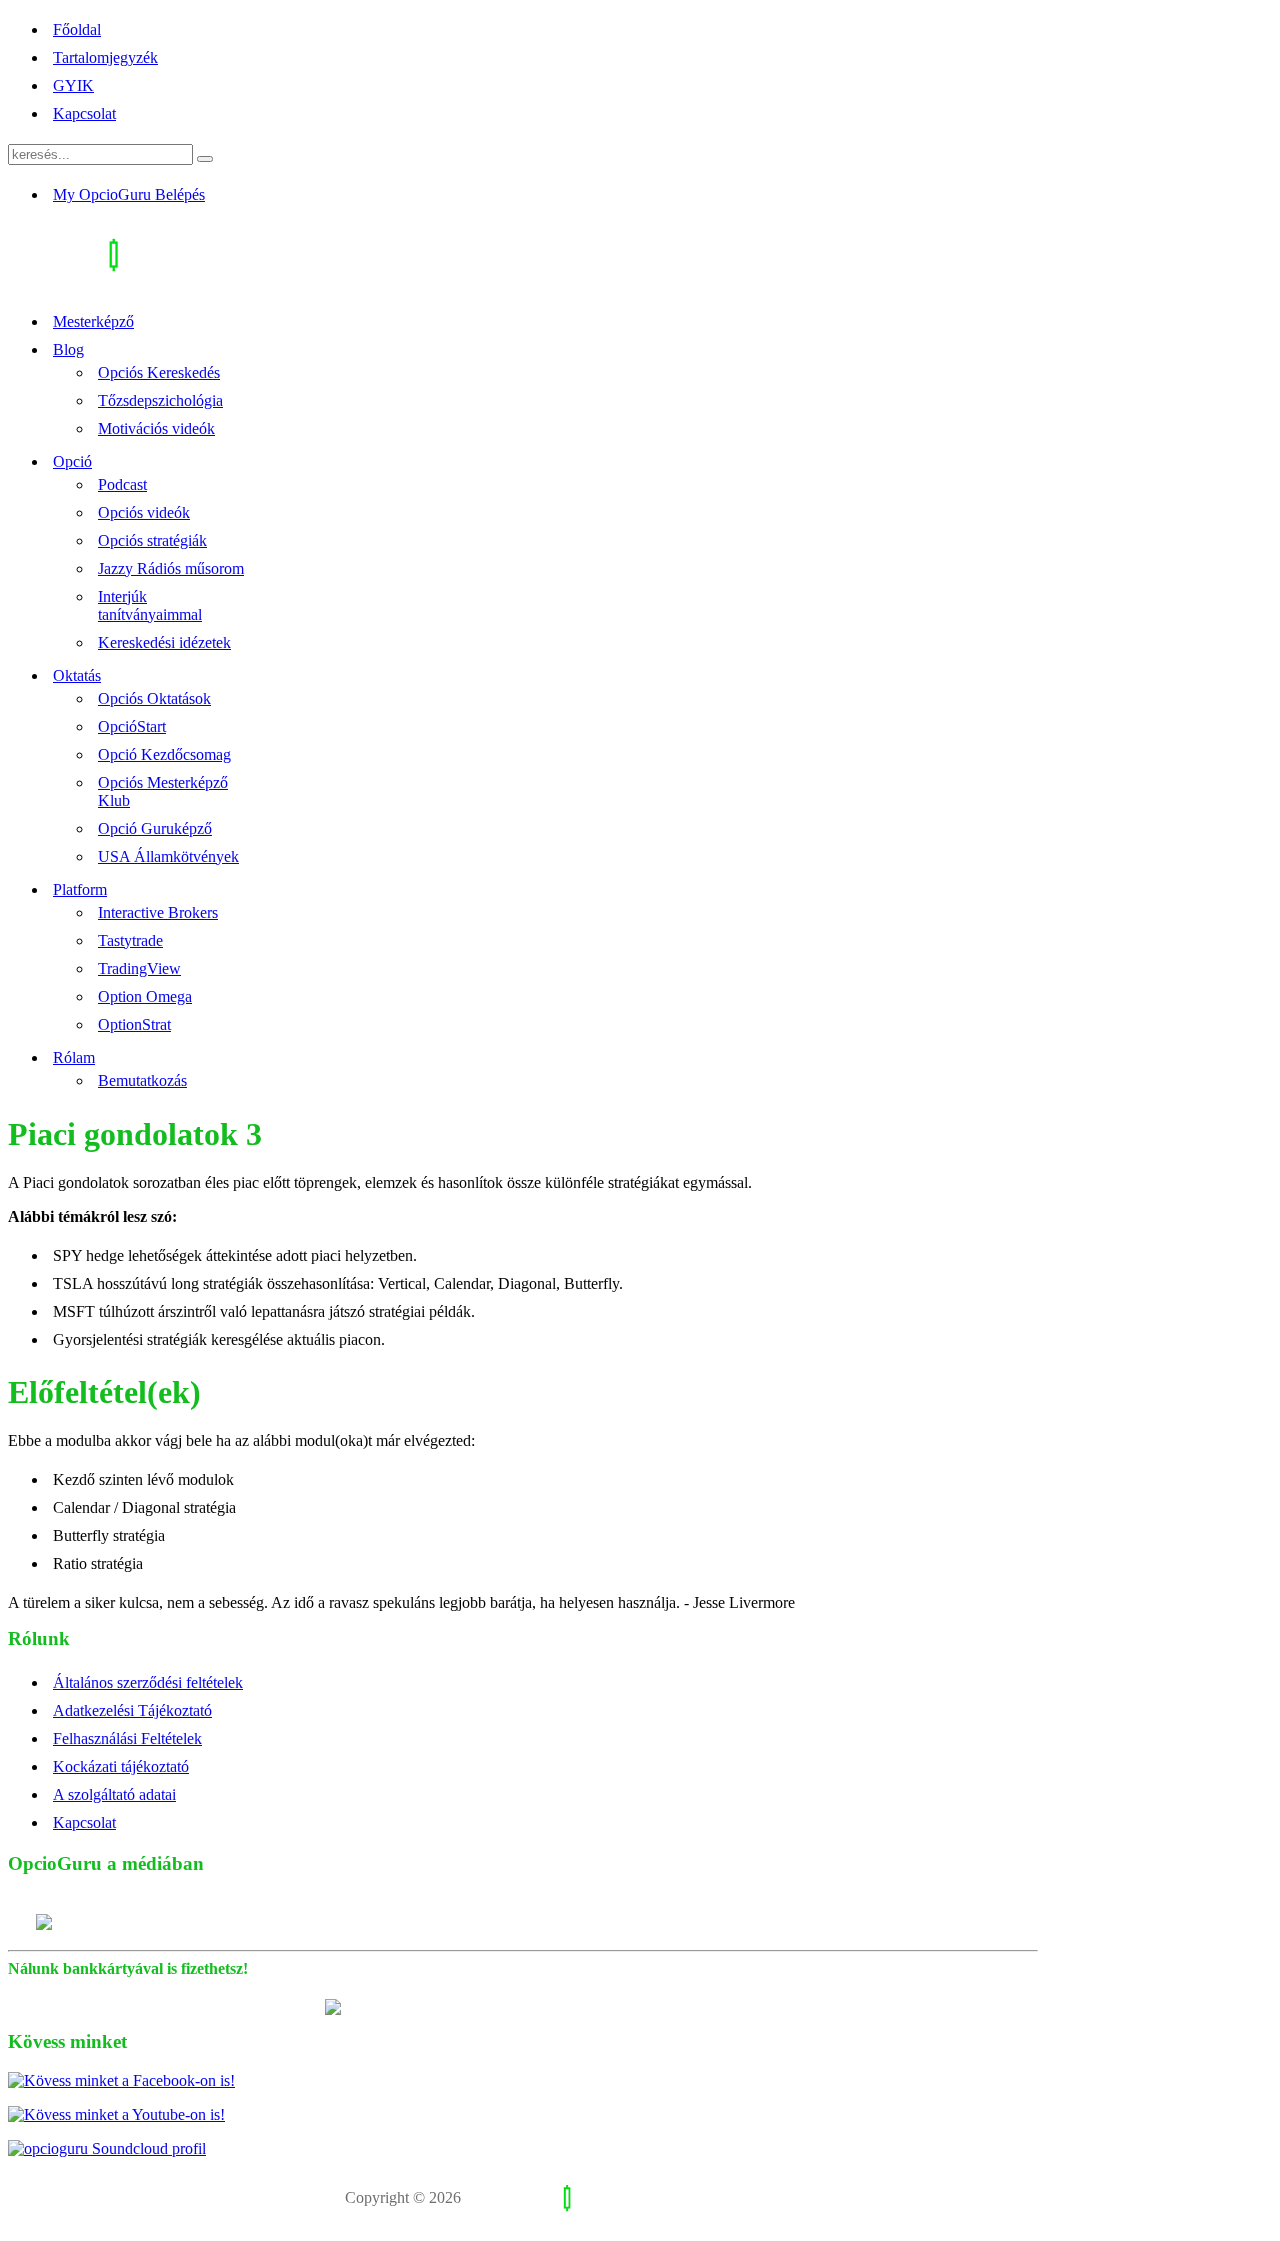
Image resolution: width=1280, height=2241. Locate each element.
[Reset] (205, 159)
